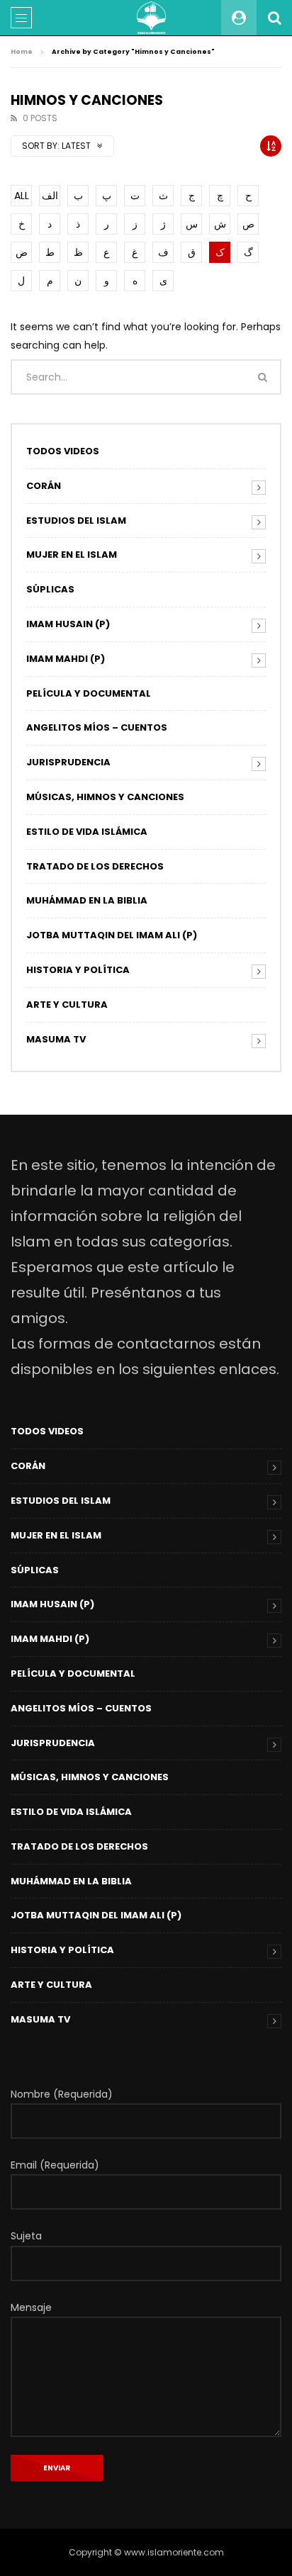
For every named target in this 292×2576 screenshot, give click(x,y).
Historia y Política (78, 970)
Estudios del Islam (76, 521)
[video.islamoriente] (152, 18)
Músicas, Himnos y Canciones (105, 797)
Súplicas (50, 589)
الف (50, 196)
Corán (44, 486)
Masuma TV (56, 1039)
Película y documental (89, 693)
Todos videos (63, 451)
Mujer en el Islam (72, 555)
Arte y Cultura (67, 1005)
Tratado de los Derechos (95, 866)
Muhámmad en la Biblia (87, 900)
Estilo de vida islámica (87, 832)
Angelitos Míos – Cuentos (97, 727)
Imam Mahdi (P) (66, 659)
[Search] (274, 18)
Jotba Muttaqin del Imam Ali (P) (112, 935)
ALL (22, 196)
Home (22, 52)
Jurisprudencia (68, 762)
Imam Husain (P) (68, 624)
